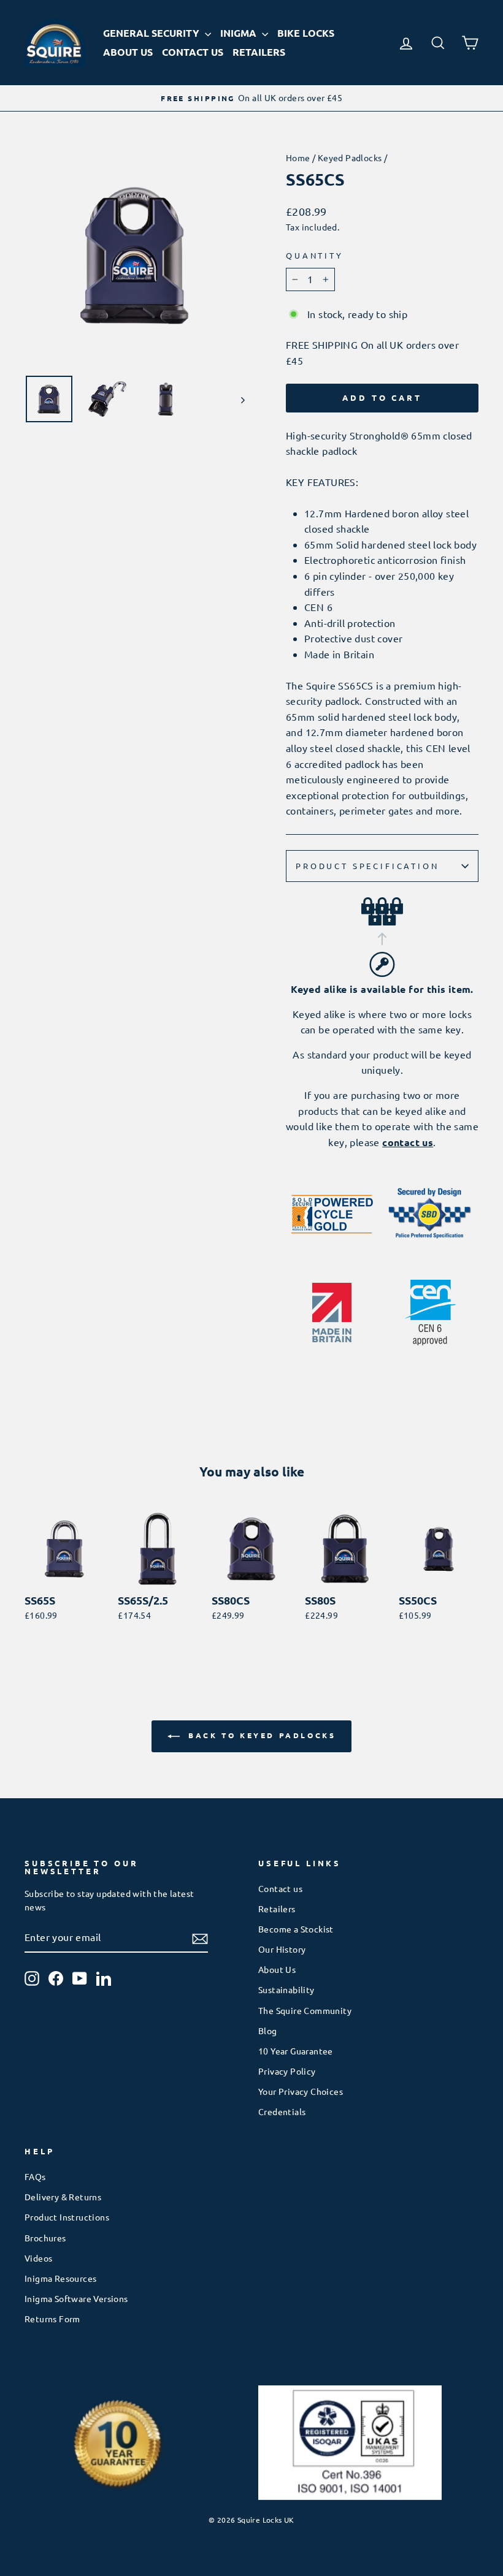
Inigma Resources (60, 2278)
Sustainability (286, 1989)
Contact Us (193, 52)
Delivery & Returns (63, 2197)
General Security (152, 33)
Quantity (315, 255)
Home (298, 158)
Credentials (282, 2111)
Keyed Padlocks (350, 158)
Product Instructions (67, 2217)
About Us (128, 52)
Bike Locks (306, 33)
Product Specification (367, 866)
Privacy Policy (287, 2071)
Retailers (259, 52)
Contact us (280, 1888)
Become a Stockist (296, 1929)
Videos (38, 2258)
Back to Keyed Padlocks (260, 1735)
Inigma (240, 33)
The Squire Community (305, 2010)
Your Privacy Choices (301, 2091)
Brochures (45, 2238)
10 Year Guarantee (296, 2051)
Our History (282, 1949)
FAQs (35, 2176)
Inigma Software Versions (76, 2298)
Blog (268, 2031)
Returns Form (52, 2319)
